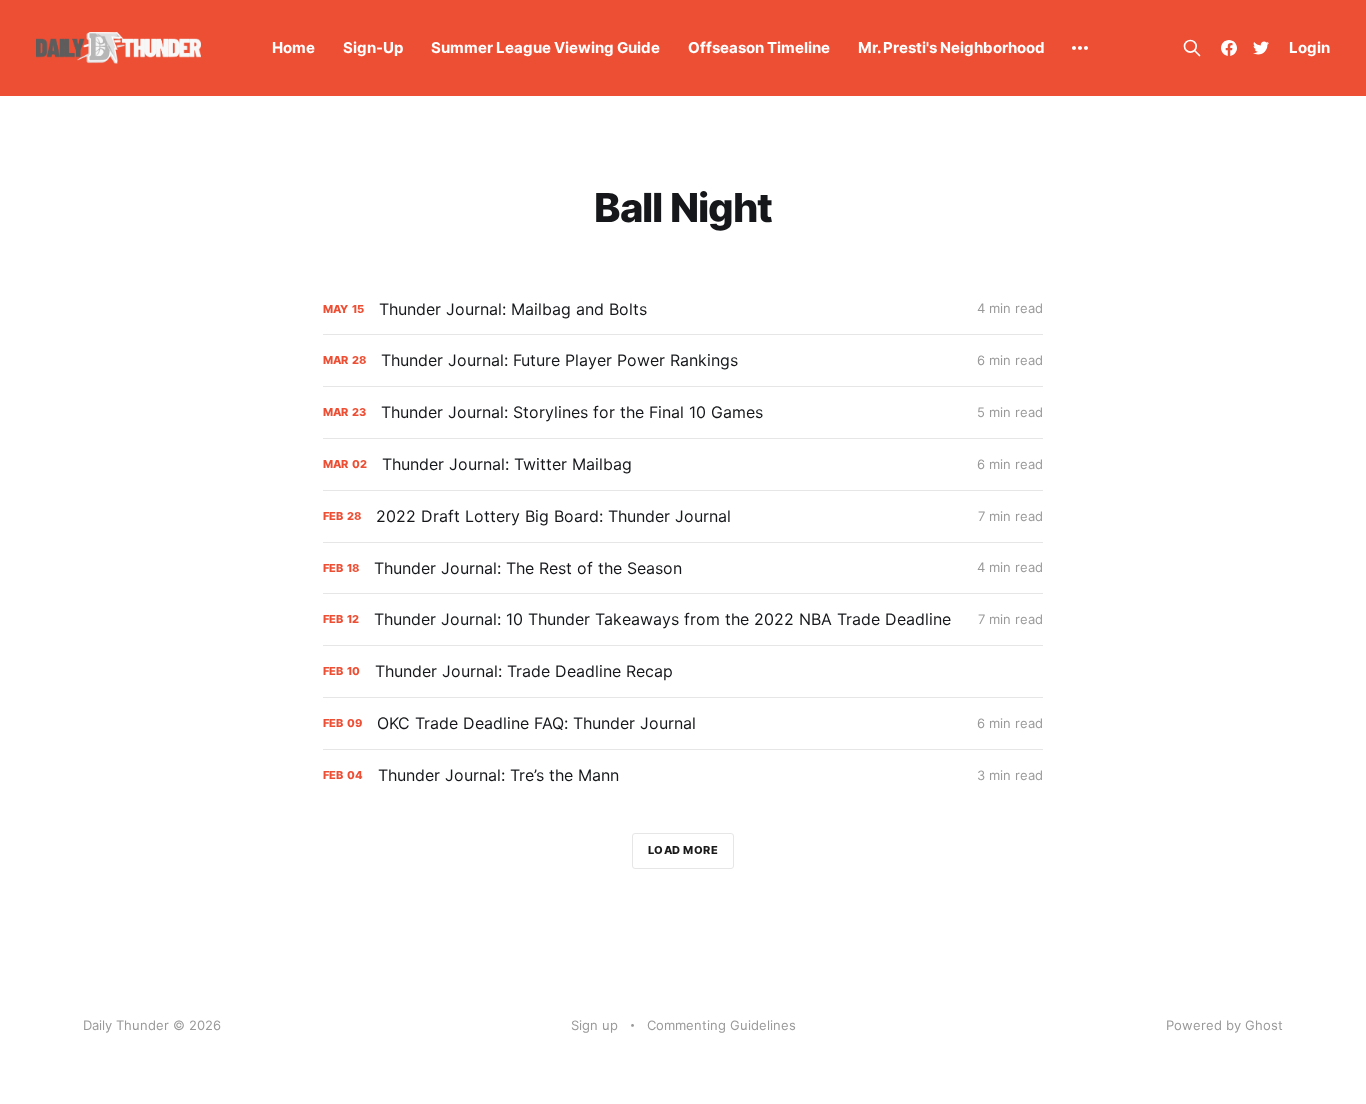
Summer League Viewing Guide (545, 47)
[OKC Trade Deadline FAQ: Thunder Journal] (683, 723)
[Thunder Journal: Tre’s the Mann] (683, 775)
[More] (1080, 48)
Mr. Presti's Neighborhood (951, 47)
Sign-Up (373, 47)
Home (293, 47)
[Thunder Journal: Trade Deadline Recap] (683, 671)
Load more (683, 850)
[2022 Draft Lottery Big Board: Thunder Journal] (683, 516)
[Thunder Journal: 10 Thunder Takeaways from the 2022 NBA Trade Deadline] (683, 619)
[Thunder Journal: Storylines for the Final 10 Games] (683, 412)
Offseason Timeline (759, 47)
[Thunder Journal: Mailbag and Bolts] (683, 309)
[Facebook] (1229, 48)
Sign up (594, 1025)
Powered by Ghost (1224, 1025)
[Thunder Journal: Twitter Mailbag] (683, 464)
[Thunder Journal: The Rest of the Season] (683, 568)
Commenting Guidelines (721, 1025)
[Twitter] (1261, 48)
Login (1309, 47)
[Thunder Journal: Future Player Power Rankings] (683, 360)
